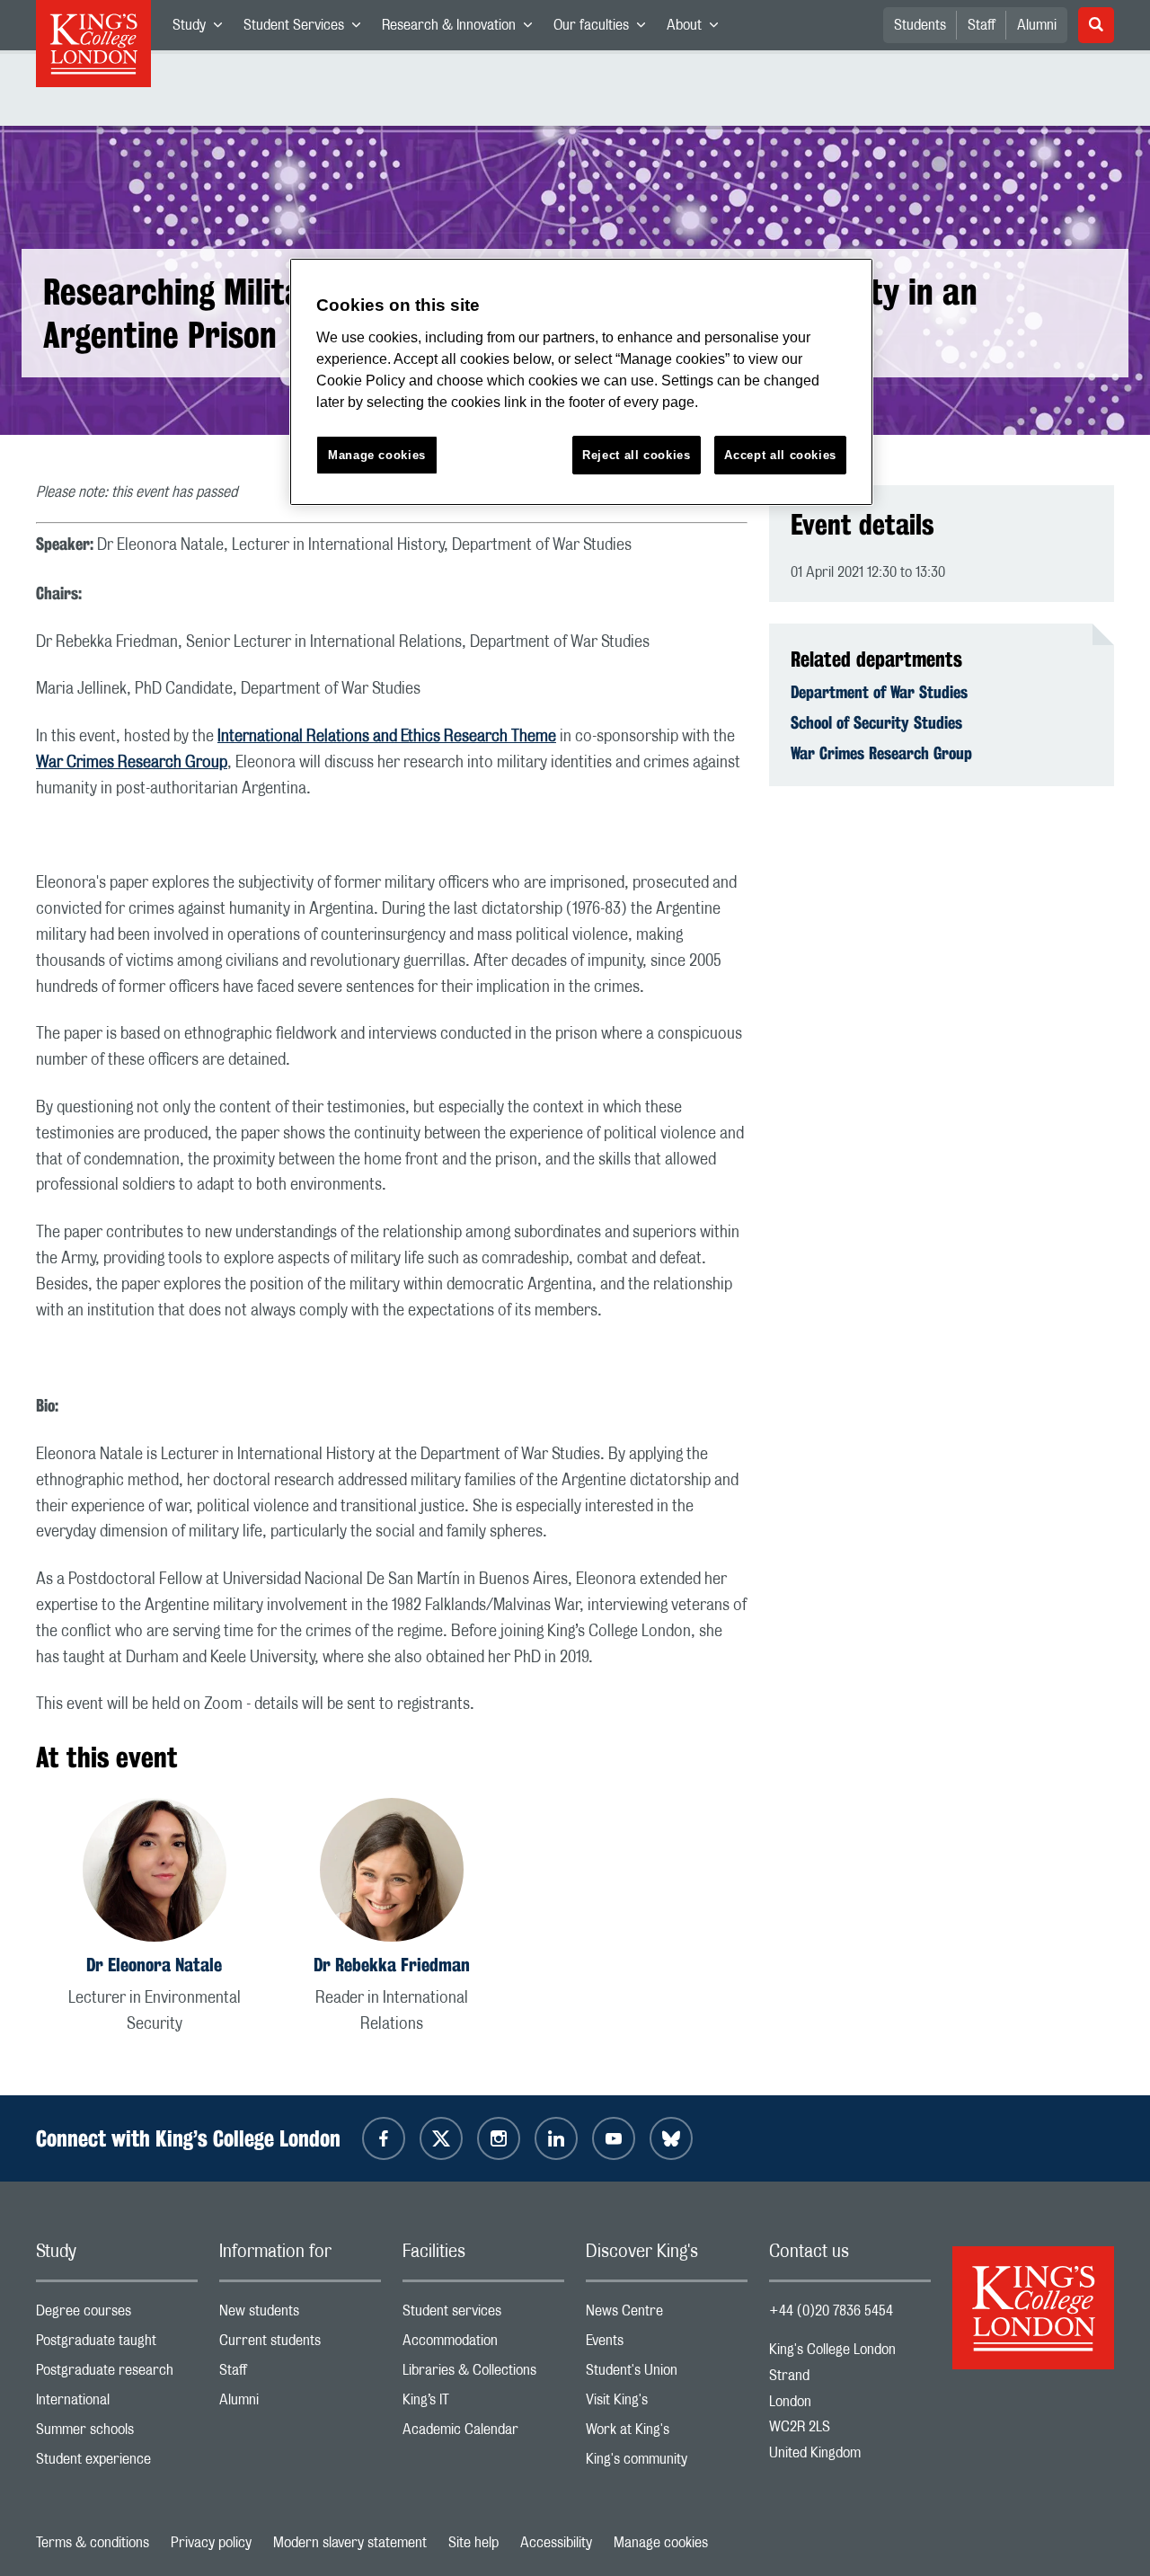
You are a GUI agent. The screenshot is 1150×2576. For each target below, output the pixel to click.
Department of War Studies (879, 692)
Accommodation (483, 2345)
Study (203, 29)
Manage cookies (661, 2543)
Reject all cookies (637, 455)
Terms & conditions (93, 2543)
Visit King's (667, 2404)
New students (300, 2315)
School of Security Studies (876, 722)
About (698, 29)
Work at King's (667, 2434)
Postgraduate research (117, 2374)
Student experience (117, 2463)
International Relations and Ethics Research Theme (387, 737)
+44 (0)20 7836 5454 (831, 2311)
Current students (300, 2345)
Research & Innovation (462, 29)
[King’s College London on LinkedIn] (556, 2138)
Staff (982, 25)
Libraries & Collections (483, 2374)
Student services (483, 2315)
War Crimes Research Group (132, 763)
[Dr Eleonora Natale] (155, 1873)
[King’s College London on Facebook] (384, 2138)
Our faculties (605, 29)
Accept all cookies (780, 455)
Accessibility (556, 2543)
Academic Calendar (483, 2434)
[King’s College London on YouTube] (614, 2138)
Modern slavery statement (350, 2543)
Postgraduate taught (117, 2345)
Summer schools (117, 2434)
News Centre (667, 2315)
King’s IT (483, 2404)
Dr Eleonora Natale (154, 1965)
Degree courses (117, 2315)
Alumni (1037, 25)
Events (667, 2345)
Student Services (307, 29)
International (117, 2404)
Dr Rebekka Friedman (392, 1965)
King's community (667, 2463)
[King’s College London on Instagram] (499, 2138)
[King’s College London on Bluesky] (671, 2138)
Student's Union (667, 2374)
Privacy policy (211, 2543)
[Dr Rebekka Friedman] (392, 1873)
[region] (581, 382)
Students (920, 25)
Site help (473, 2543)
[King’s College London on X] (441, 2138)
